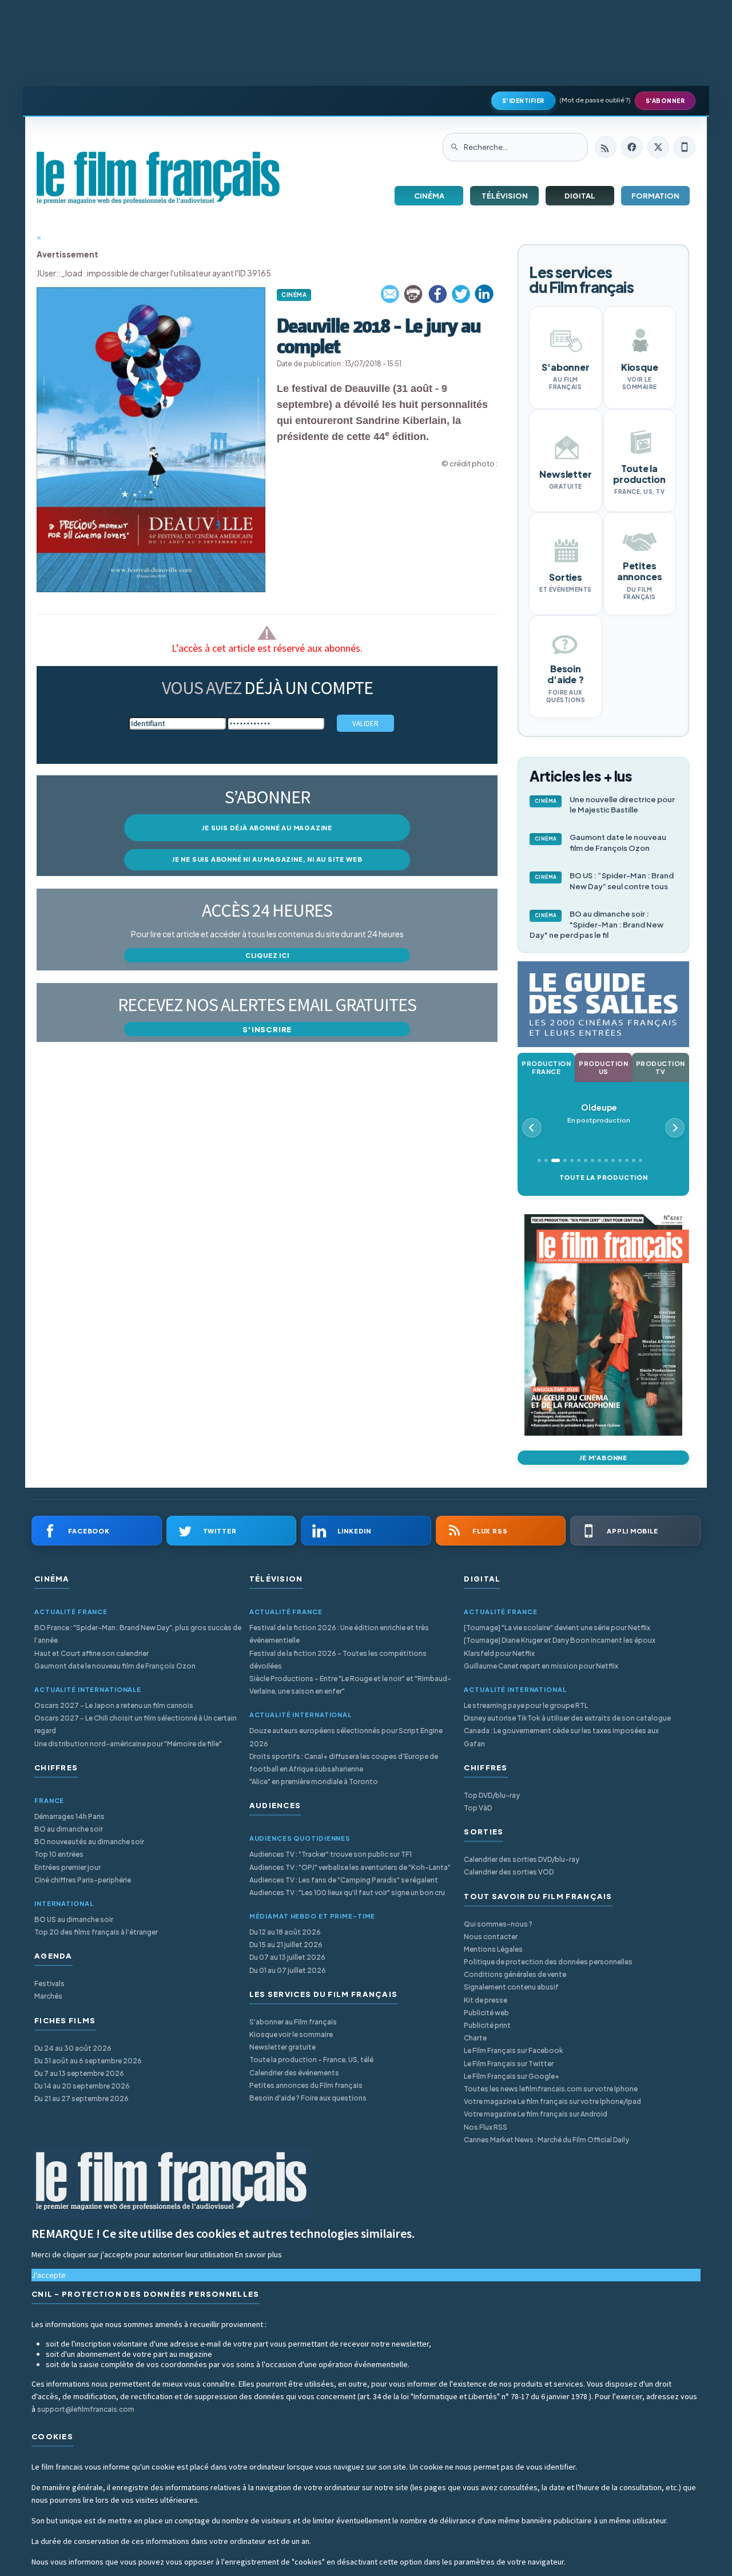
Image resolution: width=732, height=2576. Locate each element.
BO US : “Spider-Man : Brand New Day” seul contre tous (604, 881)
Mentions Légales (493, 1949)
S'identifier (523, 101)
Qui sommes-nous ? (498, 1924)
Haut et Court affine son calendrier (91, 1653)
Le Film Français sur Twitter (509, 2064)
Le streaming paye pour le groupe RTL (526, 1705)
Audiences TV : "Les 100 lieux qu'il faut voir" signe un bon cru (347, 1893)
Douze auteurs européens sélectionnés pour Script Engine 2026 (346, 1737)
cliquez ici (267, 955)
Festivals (49, 1983)
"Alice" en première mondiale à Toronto (314, 1782)
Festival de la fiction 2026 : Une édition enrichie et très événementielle (339, 1634)
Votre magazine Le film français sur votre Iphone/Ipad (552, 2101)
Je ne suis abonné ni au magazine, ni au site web (267, 859)
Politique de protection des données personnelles (548, 1962)
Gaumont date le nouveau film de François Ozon (601, 843)
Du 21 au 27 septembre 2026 (81, 2099)
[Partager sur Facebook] (437, 294)
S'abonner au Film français (293, 2022)
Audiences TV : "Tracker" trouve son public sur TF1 (331, 1854)
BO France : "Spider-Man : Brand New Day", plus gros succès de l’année (138, 1634)
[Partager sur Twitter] (461, 294)
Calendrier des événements (294, 2073)
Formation (655, 196)
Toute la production (604, 1177)
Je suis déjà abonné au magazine (267, 828)
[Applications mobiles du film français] (685, 147)
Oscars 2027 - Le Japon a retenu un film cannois (114, 1705)
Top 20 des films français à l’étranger (96, 1932)
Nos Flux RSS (486, 2127)
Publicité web (486, 2013)
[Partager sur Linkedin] (484, 294)
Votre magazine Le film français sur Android (536, 2114)
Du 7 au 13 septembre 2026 (79, 2073)
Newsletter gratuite (283, 2047)
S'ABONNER (665, 101)
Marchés (48, 1996)
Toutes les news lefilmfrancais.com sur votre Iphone (551, 2089)
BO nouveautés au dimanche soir (89, 1842)
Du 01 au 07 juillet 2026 (288, 1970)
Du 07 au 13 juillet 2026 (287, 1957)
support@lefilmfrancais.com (86, 2409)
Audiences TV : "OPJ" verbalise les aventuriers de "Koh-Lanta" (350, 1867)
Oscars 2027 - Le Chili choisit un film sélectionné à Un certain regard (136, 1724)
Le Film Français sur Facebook (514, 2050)
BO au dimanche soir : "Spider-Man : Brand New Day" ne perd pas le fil (596, 925)
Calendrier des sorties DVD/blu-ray (522, 1859)
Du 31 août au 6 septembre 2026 (88, 2061)
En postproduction (599, 1113)
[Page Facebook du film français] (632, 147)
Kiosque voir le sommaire (291, 2034)
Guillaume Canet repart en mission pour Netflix (541, 1666)
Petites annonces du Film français (306, 2085)
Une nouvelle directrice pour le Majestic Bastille (605, 805)
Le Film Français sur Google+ (512, 2076)
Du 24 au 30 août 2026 (73, 2048)
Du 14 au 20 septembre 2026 (82, 2086)
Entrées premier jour (67, 1867)
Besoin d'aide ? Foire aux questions (308, 2098)
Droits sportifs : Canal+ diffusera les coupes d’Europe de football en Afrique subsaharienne (344, 1763)
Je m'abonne (603, 1458)
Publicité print (487, 2025)
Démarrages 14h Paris (69, 1816)
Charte (475, 2038)
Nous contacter (491, 1937)
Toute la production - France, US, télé (311, 2060)
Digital (580, 196)
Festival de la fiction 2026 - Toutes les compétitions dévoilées (338, 1660)
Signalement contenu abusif (511, 1987)
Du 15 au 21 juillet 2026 (286, 1945)
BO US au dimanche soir (74, 1919)
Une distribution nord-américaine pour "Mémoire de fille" (128, 1744)
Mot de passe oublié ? (595, 100)
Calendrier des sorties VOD (509, 1872)
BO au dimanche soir (69, 1829)
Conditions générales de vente (515, 1974)
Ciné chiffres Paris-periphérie (83, 1880)
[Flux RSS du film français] (606, 147)
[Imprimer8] (414, 294)
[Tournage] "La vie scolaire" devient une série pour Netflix (557, 1628)
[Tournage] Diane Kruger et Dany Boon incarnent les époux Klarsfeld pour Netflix (560, 1646)
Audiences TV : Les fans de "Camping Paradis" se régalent (344, 1880)
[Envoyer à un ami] (391, 294)
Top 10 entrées (59, 1854)
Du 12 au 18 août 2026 (285, 1932)
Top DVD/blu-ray (492, 1795)
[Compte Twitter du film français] (658, 147)
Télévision (505, 196)
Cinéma (429, 196)
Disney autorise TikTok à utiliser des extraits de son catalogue (567, 1718)
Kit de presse (486, 2000)
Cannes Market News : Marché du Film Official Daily (546, 2140)
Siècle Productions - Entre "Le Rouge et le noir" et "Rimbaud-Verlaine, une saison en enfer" (350, 1685)
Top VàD (478, 1808)
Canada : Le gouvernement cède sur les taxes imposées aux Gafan (561, 1737)
